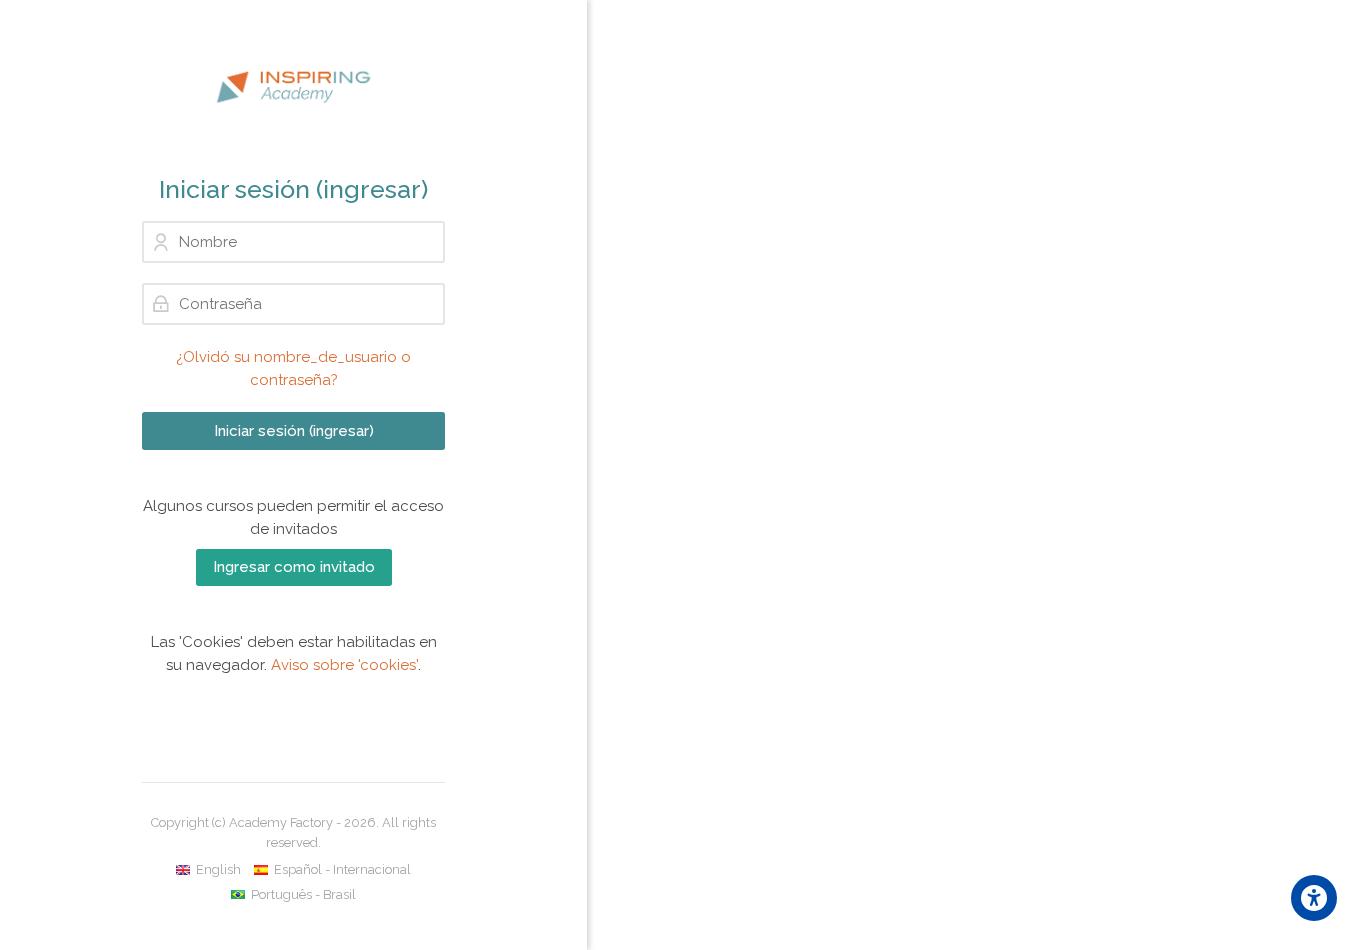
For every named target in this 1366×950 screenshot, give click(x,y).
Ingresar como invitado (294, 567)
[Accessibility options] (1314, 898)
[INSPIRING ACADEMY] (293, 87)
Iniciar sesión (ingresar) (294, 431)
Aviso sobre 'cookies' (344, 665)
